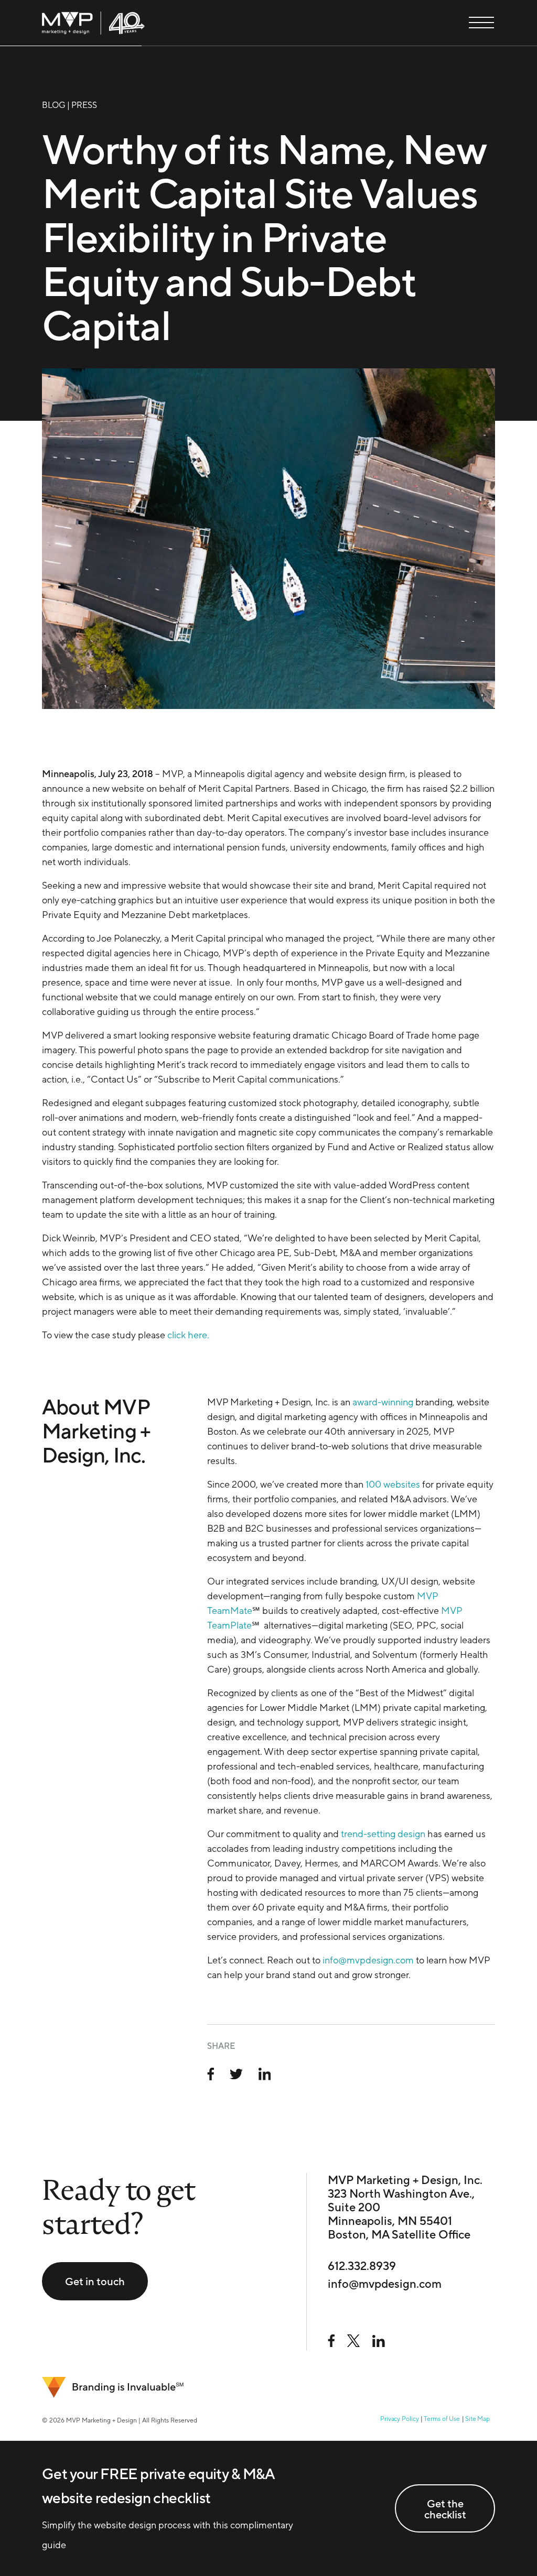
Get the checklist (445, 2509)
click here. (188, 1335)
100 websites (393, 1484)
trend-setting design (383, 1834)
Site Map (477, 2419)
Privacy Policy (399, 2419)
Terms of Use (442, 2419)
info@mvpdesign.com (368, 1960)
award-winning (383, 1402)
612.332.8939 (362, 2266)
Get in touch (95, 2281)
